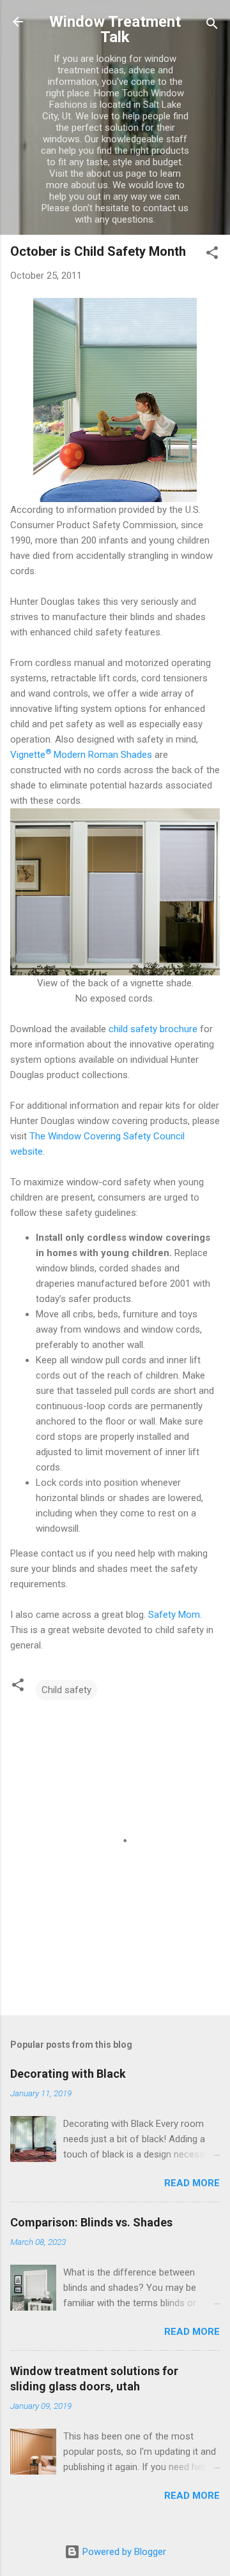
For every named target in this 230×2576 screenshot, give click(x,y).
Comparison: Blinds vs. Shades (91, 2222)
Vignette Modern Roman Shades (81, 755)
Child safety (66, 1690)
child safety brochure (152, 1029)
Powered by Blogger (123, 2552)
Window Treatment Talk (115, 29)
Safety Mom (174, 1615)
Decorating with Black (68, 2074)
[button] (212, 255)
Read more (192, 2183)
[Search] (212, 26)
